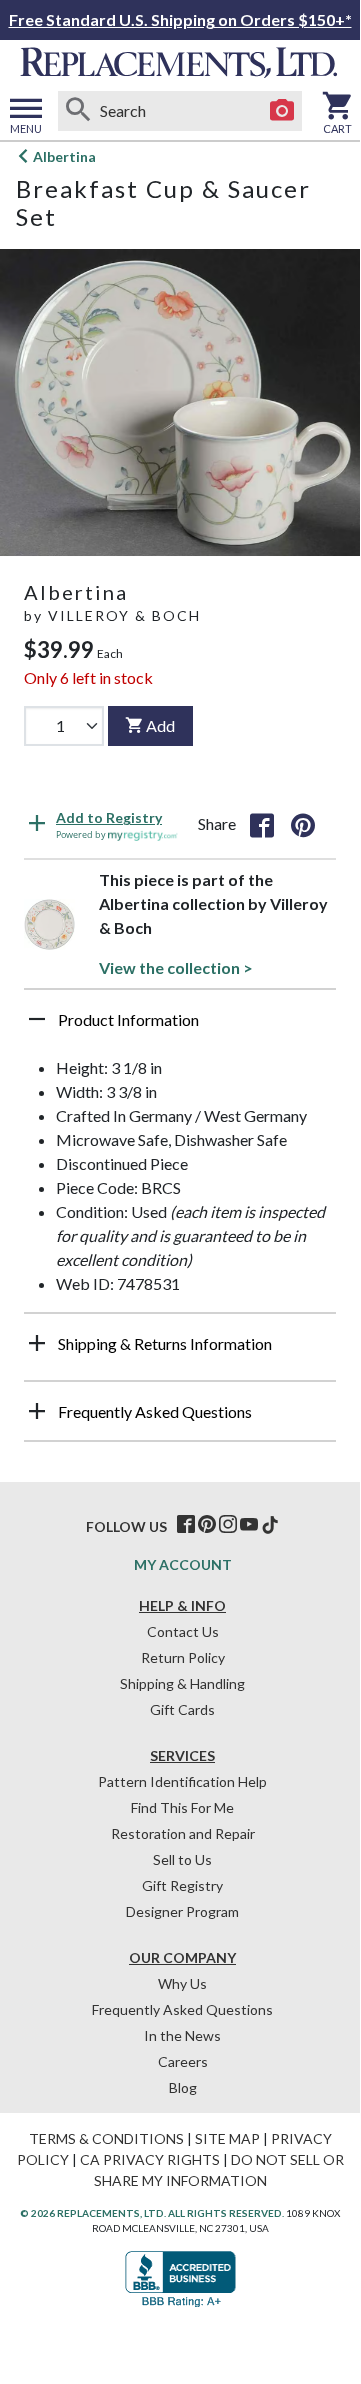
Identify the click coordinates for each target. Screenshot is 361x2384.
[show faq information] (37, 1411)
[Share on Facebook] (262, 824)
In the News (182, 2035)
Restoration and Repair (183, 1833)
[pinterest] (207, 1525)
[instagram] (228, 1525)
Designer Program (182, 1911)
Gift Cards (182, 1709)
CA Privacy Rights (150, 2159)
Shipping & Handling (182, 1683)
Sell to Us (182, 1859)
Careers (183, 2061)
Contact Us (183, 1631)
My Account (183, 1564)
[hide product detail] (37, 1019)
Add (160, 725)
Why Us (182, 1983)
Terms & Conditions (106, 2138)
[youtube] (249, 1525)
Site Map (227, 2138)
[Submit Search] (78, 111)
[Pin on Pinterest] (303, 824)
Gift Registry (182, 1885)
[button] (180, 1027)
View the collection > (176, 967)
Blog (183, 2087)
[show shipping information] (37, 1343)
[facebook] (186, 1525)
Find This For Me (182, 1807)
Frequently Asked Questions (182, 2009)
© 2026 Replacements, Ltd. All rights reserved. (152, 2213)
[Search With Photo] (282, 111)
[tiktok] (270, 1525)
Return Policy (183, 1657)
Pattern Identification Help (182, 1781)
